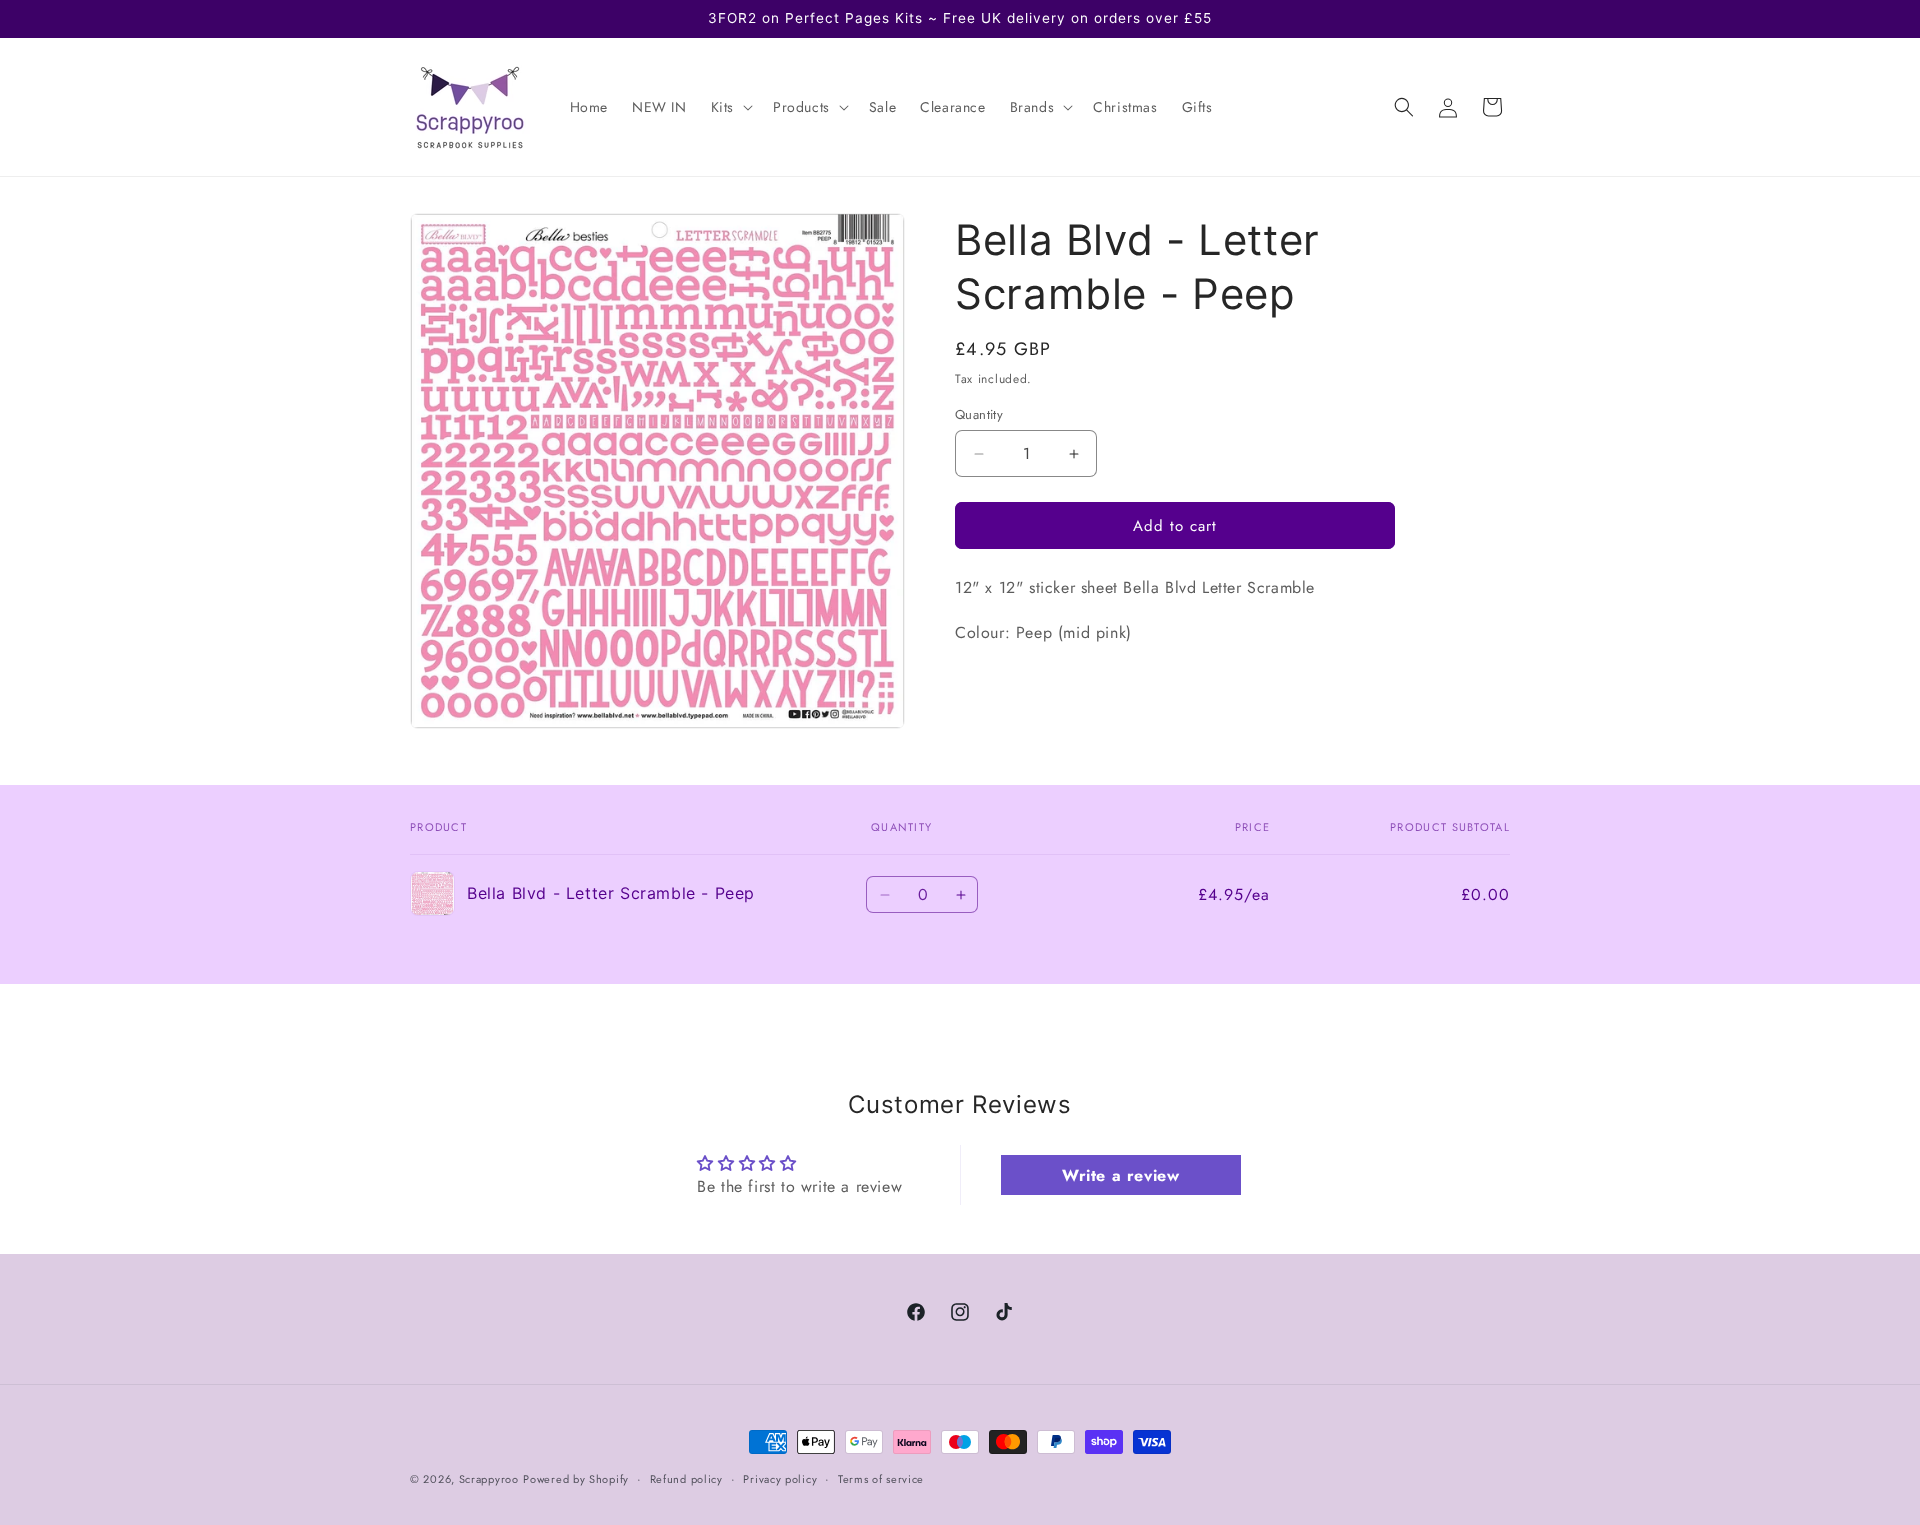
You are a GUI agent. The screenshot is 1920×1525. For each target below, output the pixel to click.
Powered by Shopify (576, 1479)
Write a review (1120, 1175)
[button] (730, 107)
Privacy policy (780, 1478)
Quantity (979, 414)
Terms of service (881, 1478)
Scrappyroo (489, 1479)
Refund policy (686, 1478)
